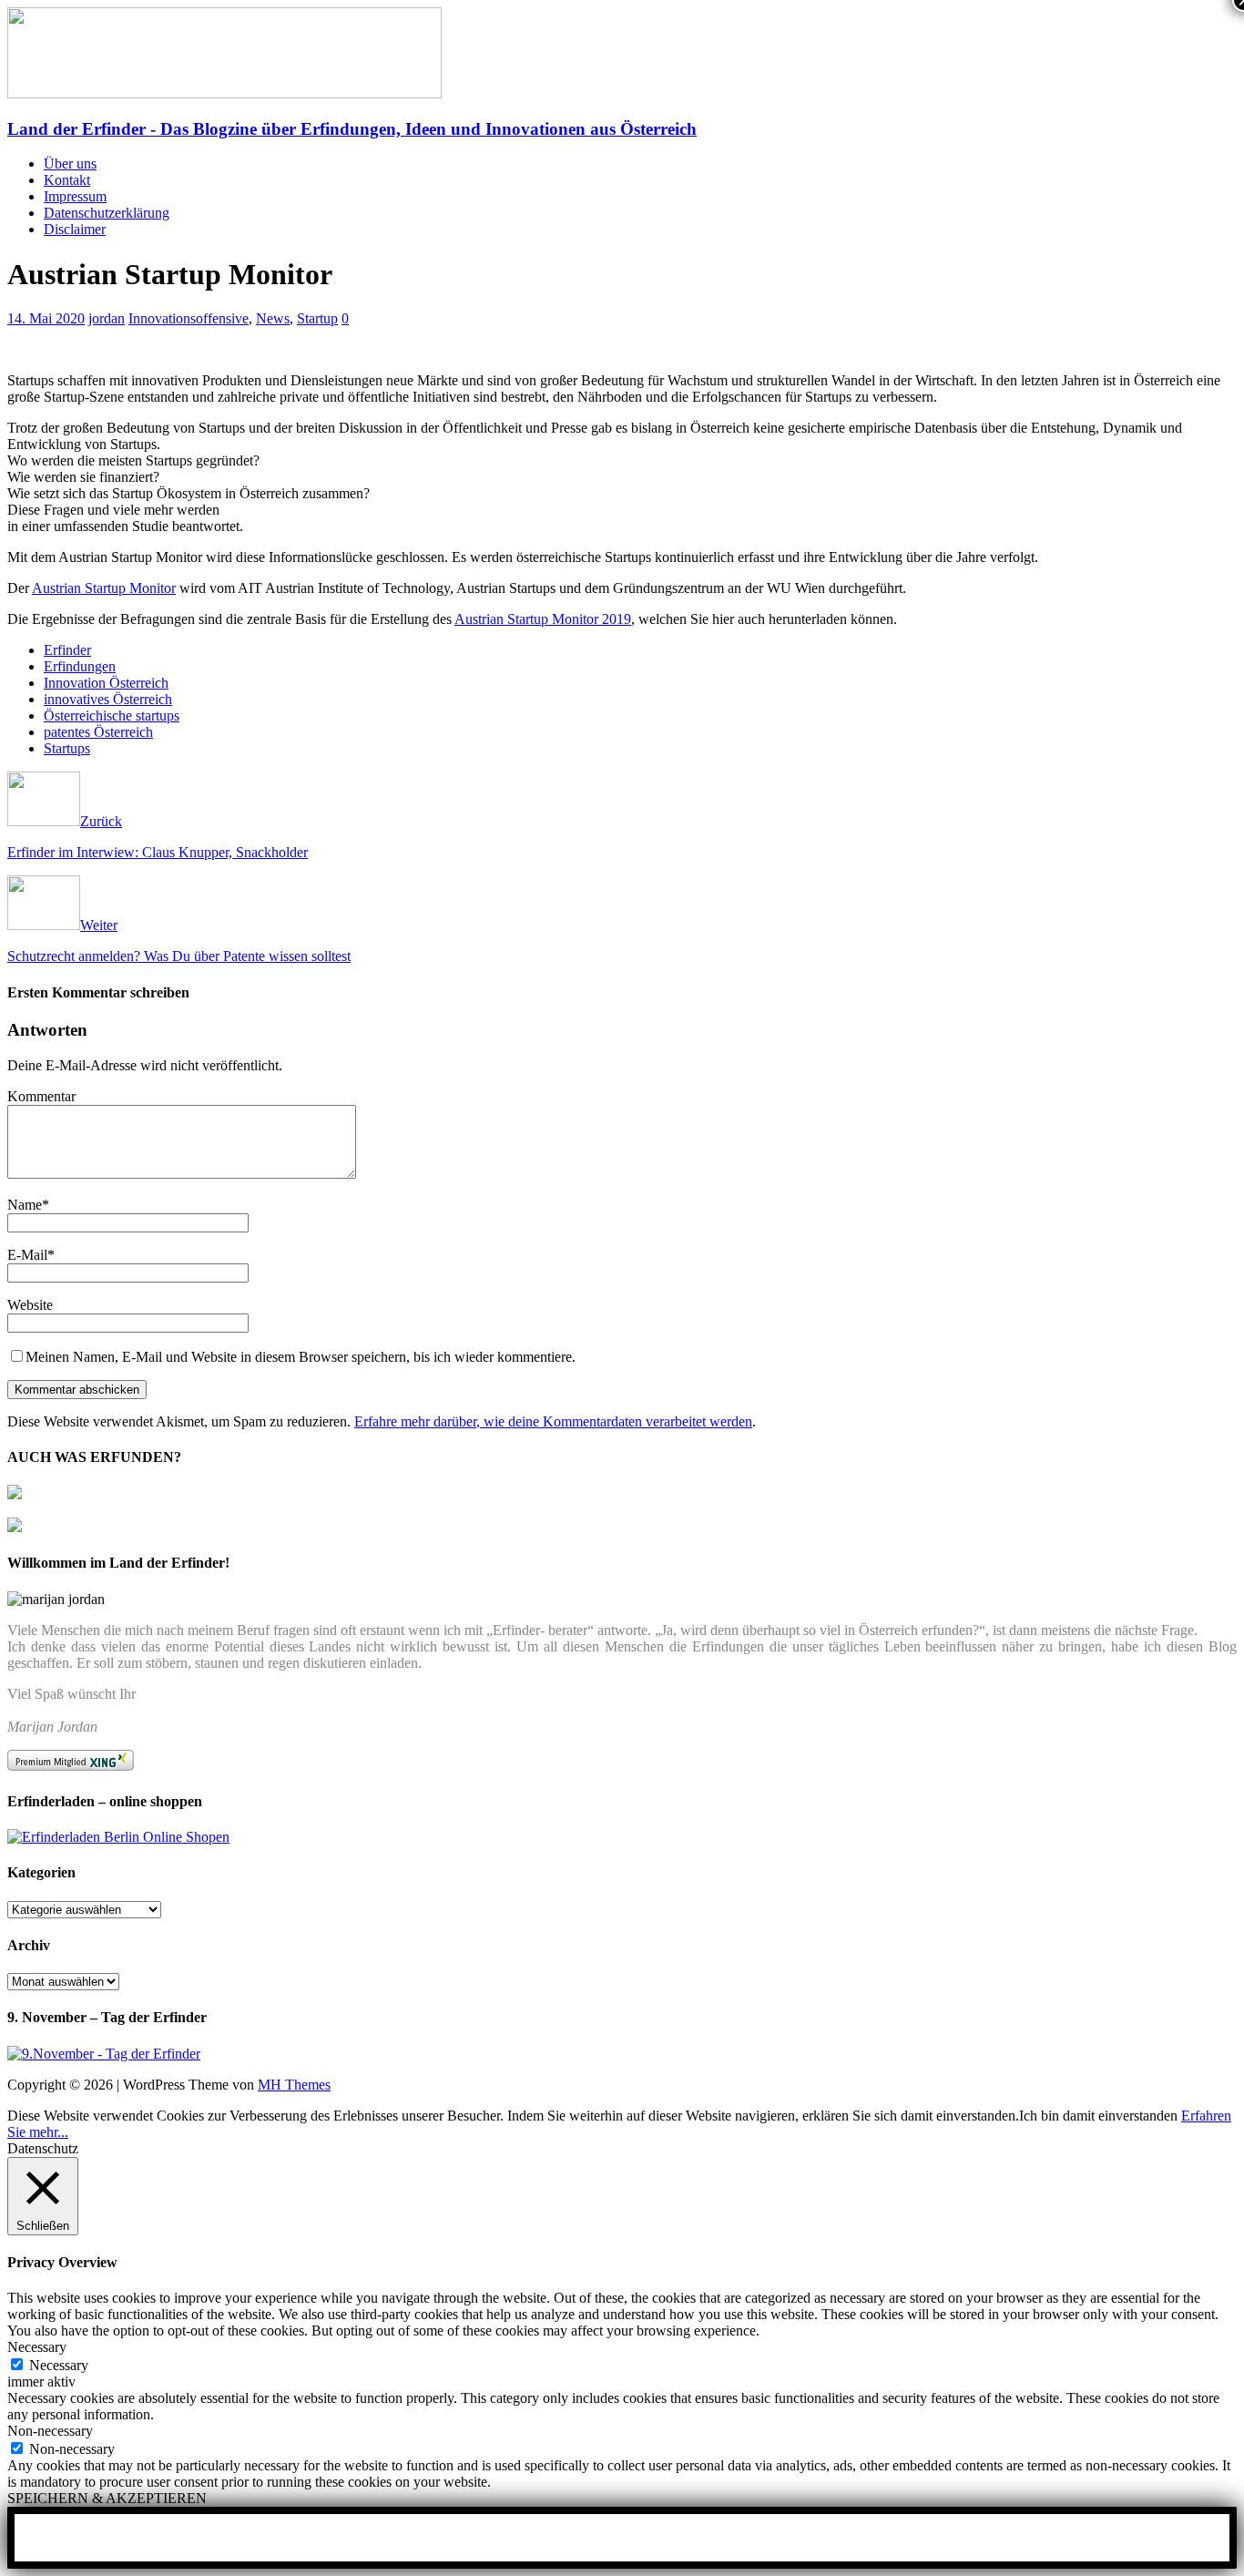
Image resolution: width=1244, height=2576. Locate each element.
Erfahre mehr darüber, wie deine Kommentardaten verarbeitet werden (553, 1421)
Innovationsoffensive (189, 318)
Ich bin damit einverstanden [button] (1098, 2116)
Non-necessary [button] (50, 2431)
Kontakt (67, 180)
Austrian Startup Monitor (104, 588)
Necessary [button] (37, 2347)
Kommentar (41, 1096)
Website (30, 1305)
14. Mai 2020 (46, 318)
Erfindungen (80, 666)
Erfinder (67, 650)
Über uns (70, 164)
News (273, 318)
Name (25, 1205)
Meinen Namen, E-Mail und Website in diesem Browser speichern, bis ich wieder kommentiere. (301, 1357)
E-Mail (27, 1255)
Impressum (75, 196)
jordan (107, 318)
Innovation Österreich (106, 683)
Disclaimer (75, 229)
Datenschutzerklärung (107, 213)
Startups (67, 748)
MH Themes (294, 2085)
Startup (317, 318)
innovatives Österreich (108, 699)
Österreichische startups (112, 716)
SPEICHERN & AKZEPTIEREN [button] (107, 2498)
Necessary (59, 2365)
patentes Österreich (98, 732)
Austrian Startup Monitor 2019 (543, 619)
